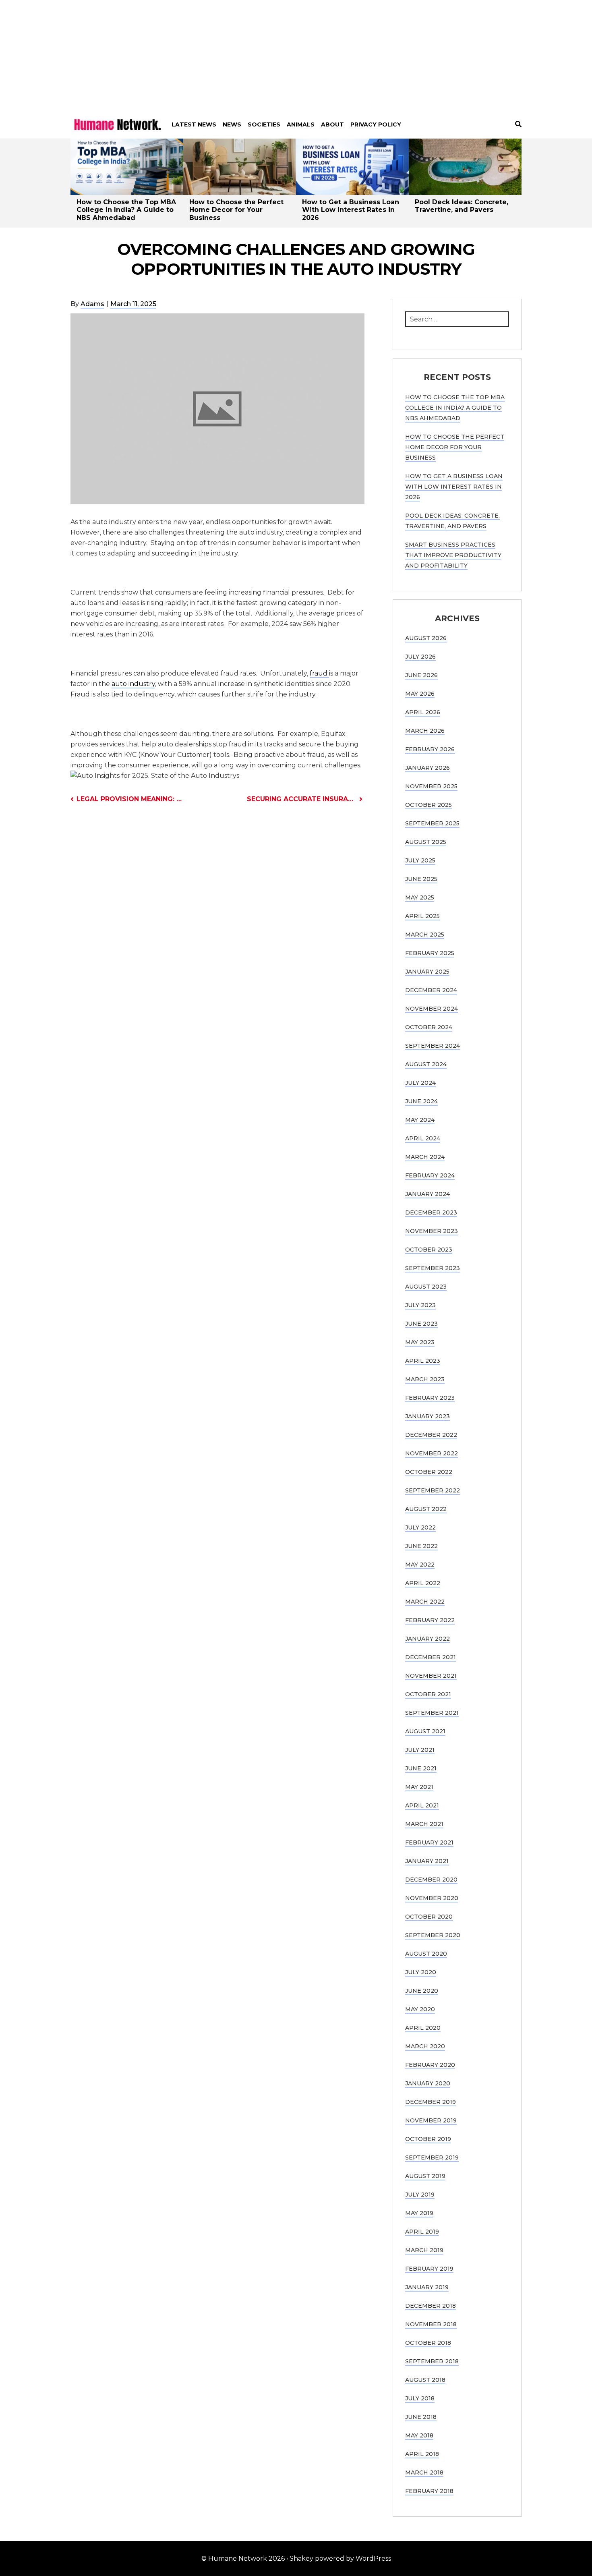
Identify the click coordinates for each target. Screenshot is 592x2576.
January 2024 (427, 1194)
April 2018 (422, 2454)
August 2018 (425, 2380)
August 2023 (426, 1287)
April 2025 (422, 916)
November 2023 (432, 1231)
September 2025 (432, 823)
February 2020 (430, 2065)
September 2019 (432, 2157)
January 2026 (427, 768)
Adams (92, 304)
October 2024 (429, 1027)
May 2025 (420, 897)
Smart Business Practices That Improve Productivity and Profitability (453, 555)
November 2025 (431, 786)
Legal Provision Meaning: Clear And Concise (131, 799)
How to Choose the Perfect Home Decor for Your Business (236, 210)
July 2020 (421, 1972)
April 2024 (423, 1138)
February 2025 (430, 953)
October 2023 (429, 1250)
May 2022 (420, 1565)
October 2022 (429, 1472)
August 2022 (426, 1509)
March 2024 (425, 1157)
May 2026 (420, 694)
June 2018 (421, 2417)
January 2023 (427, 1416)
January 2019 (427, 2287)
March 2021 (424, 1824)
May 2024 (420, 1120)
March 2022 (425, 1602)
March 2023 (425, 1379)
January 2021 (427, 1861)
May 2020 (420, 2009)
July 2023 (420, 1305)
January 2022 (427, 1639)
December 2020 (431, 1880)
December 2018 (431, 2306)
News (232, 124)
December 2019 (431, 2102)
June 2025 (421, 879)
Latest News (194, 124)
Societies (264, 124)
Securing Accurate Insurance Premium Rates (305, 799)
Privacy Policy (376, 124)
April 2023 (423, 1361)
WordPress (373, 2558)
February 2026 (430, 749)
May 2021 (419, 1787)
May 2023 (420, 1342)
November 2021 (431, 1676)
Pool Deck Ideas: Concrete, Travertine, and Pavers (462, 206)
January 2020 (428, 2083)
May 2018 (419, 2435)
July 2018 (420, 2398)
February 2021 (429, 1842)
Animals (301, 124)
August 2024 (426, 1064)
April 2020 (423, 2028)
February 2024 (430, 1175)
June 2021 (421, 1768)
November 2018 (431, 2324)
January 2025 (427, 972)
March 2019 (424, 2250)
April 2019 (422, 2232)
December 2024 (431, 990)
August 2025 (426, 842)
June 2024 (421, 1101)
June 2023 (421, 1324)
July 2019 (420, 2195)
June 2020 (422, 1991)
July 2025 (420, 860)
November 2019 (431, 2120)
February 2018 (429, 2491)
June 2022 (421, 1546)
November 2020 (432, 1898)
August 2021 (425, 1731)
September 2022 (433, 1490)
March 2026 (425, 731)
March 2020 (425, 2046)
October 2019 (428, 2139)
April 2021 (422, 1805)
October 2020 (429, 1917)
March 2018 (424, 2472)
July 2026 (420, 657)
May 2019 (419, 2213)
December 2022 (431, 1435)
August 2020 (426, 1954)
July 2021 (420, 1750)
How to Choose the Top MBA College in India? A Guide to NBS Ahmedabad (126, 210)
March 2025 (425, 935)
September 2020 (433, 1935)
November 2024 (432, 1009)
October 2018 (428, 2343)
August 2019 (425, 2176)
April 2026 (423, 712)
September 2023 (433, 1268)
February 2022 (430, 1620)
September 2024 (433, 1046)
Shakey (301, 2558)
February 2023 (430, 1398)
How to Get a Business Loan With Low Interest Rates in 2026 (351, 210)
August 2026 (426, 638)
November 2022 (432, 1453)
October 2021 (428, 1694)
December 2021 (431, 1657)
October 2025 (428, 805)
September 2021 (432, 1713)
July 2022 (420, 1527)
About (332, 124)
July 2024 (420, 1083)
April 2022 (423, 1583)
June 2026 (421, 675)
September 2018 (432, 2361)
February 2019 (429, 2269)
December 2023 (431, 1212)
